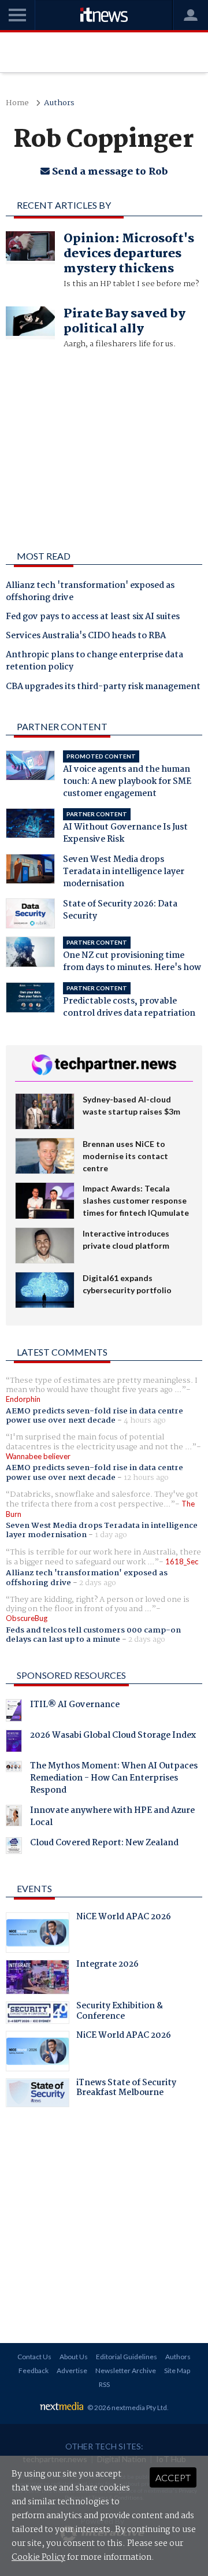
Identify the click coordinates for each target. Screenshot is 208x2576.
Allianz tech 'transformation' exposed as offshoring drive (90, 592)
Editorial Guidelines (127, 2357)
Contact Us (34, 2357)
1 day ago (111, 1535)
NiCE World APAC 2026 (124, 1918)
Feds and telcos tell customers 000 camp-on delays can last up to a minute (93, 1635)
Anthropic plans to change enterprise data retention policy (94, 662)
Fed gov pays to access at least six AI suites (93, 617)
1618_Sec (182, 1561)
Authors (59, 103)
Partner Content (62, 726)
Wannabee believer (38, 1456)
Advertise (72, 2370)
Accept (173, 2477)
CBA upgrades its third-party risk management (103, 687)
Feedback (34, 2370)
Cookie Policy (38, 2558)
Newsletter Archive (126, 2370)
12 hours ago (146, 1478)
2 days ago (98, 1583)
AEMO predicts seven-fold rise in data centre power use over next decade (94, 1416)
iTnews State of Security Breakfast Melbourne (126, 2089)
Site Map (177, 2370)
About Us (74, 2357)
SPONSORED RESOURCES (71, 1675)
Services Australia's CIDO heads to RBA (86, 636)
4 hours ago (145, 1420)
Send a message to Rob (109, 172)
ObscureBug (27, 1618)
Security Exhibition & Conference (120, 2012)
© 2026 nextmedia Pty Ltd (127, 2407)
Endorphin (23, 1399)
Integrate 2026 (107, 1966)
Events (34, 1888)
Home (17, 103)
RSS (104, 2384)
